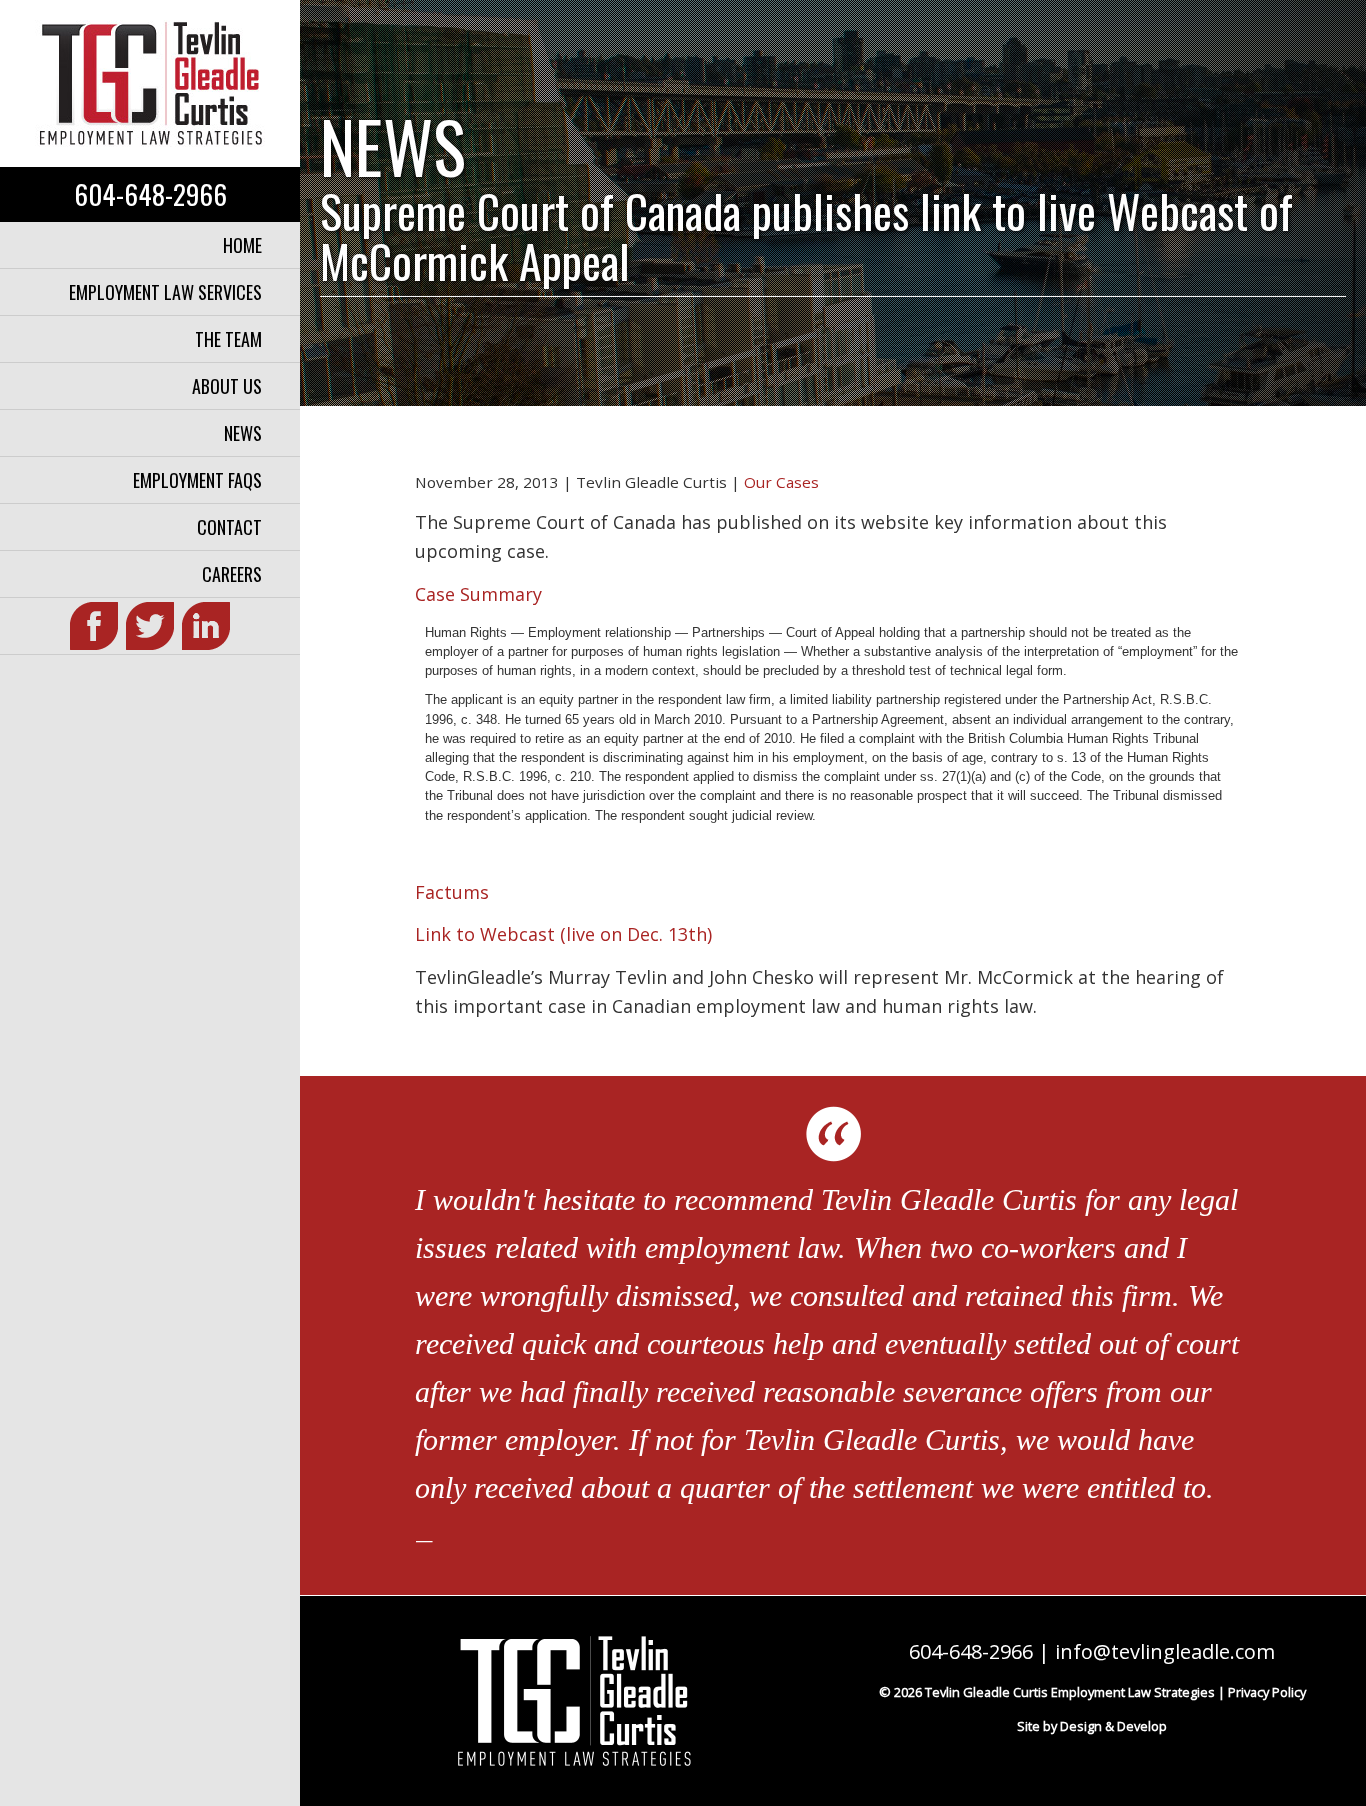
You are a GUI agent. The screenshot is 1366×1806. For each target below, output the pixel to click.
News (243, 433)
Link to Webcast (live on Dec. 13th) (563, 934)
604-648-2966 (150, 194)
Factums (452, 892)
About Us (227, 386)
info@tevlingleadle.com (1165, 1651)
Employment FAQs (197, 480)
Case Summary (478, 594)
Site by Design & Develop (1092, 1726)
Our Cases (781, 482)
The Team (228, 339)
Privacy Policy (1267, 1692)
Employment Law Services (165, 292)
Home (242, 245)
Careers (232, 574)
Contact (229, 527)
